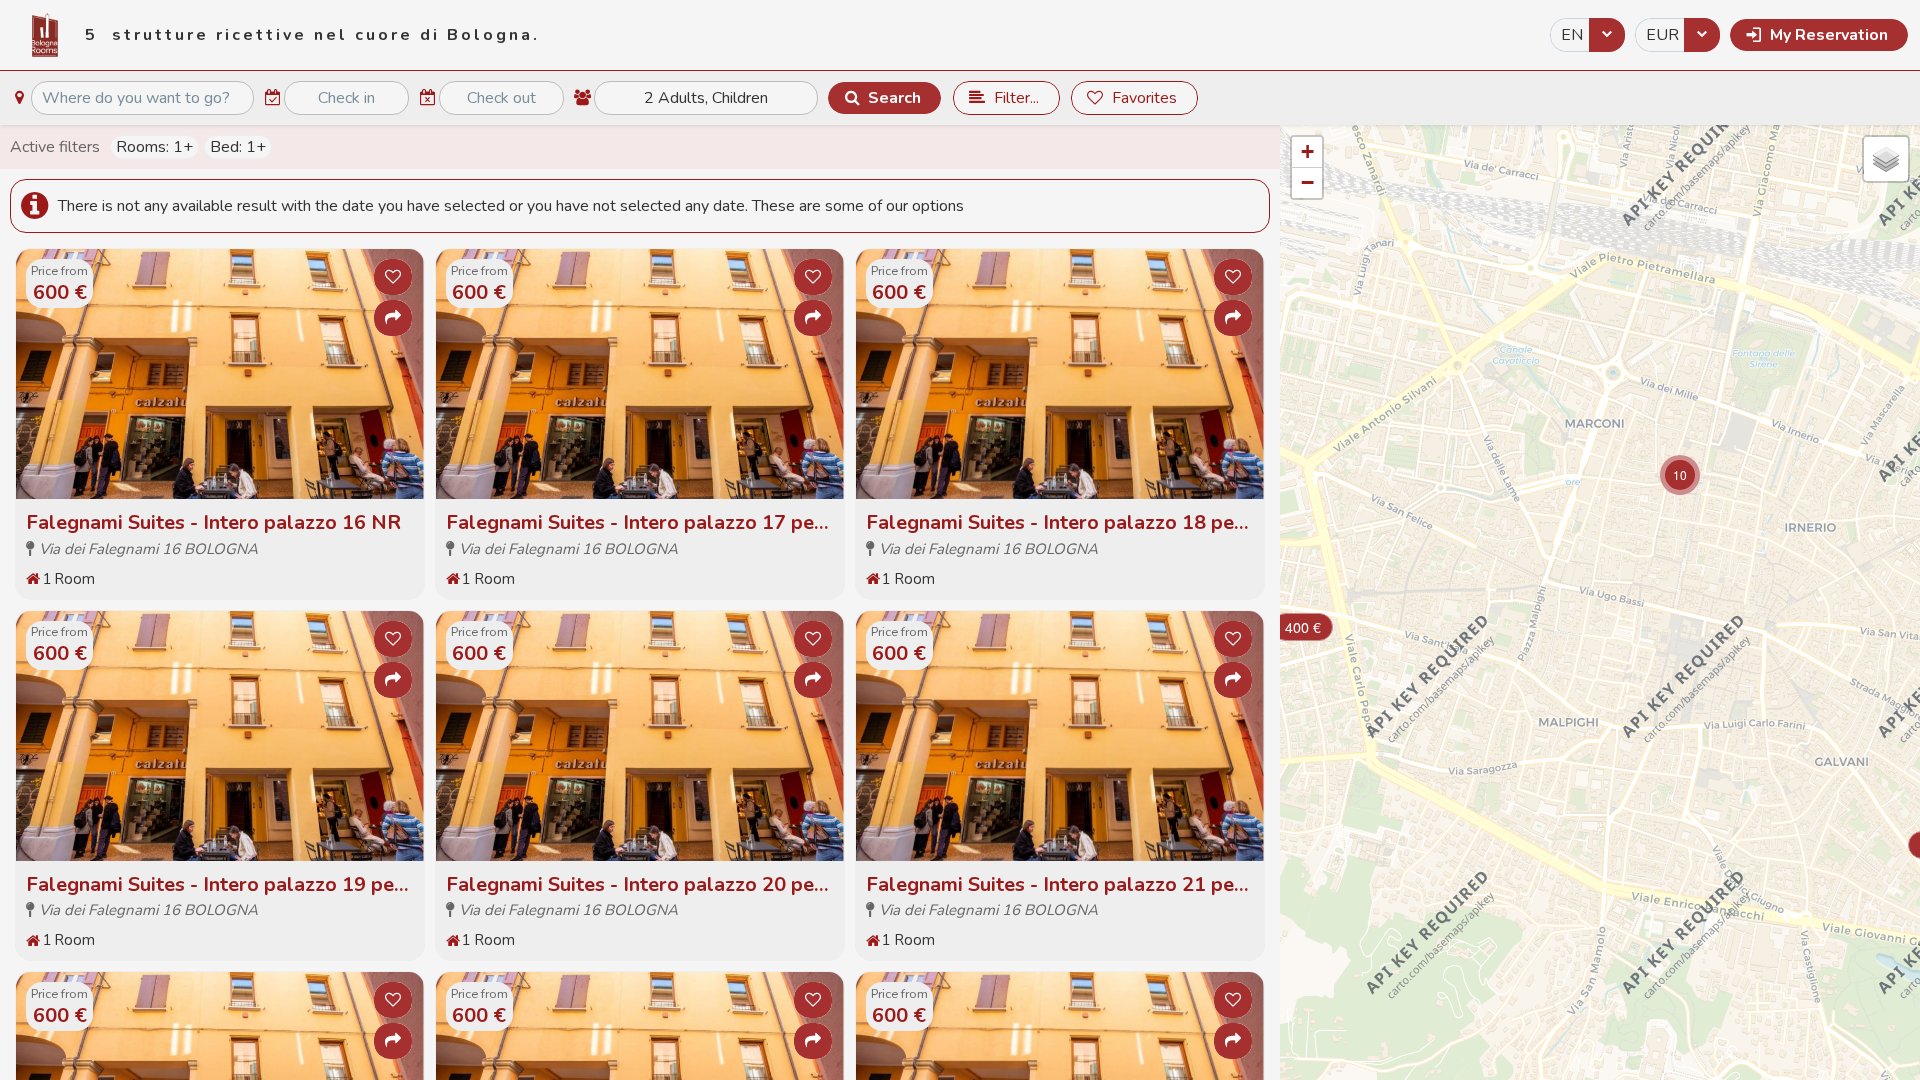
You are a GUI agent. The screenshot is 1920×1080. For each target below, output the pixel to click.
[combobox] (1587, 35)
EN (1572, 35)
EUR (1662, 35)
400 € (1303, 626)
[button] (1819, 35)
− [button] (1307, 182)
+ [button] (1307, 151)
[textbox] (142, 98)
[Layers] (1886, 159)
